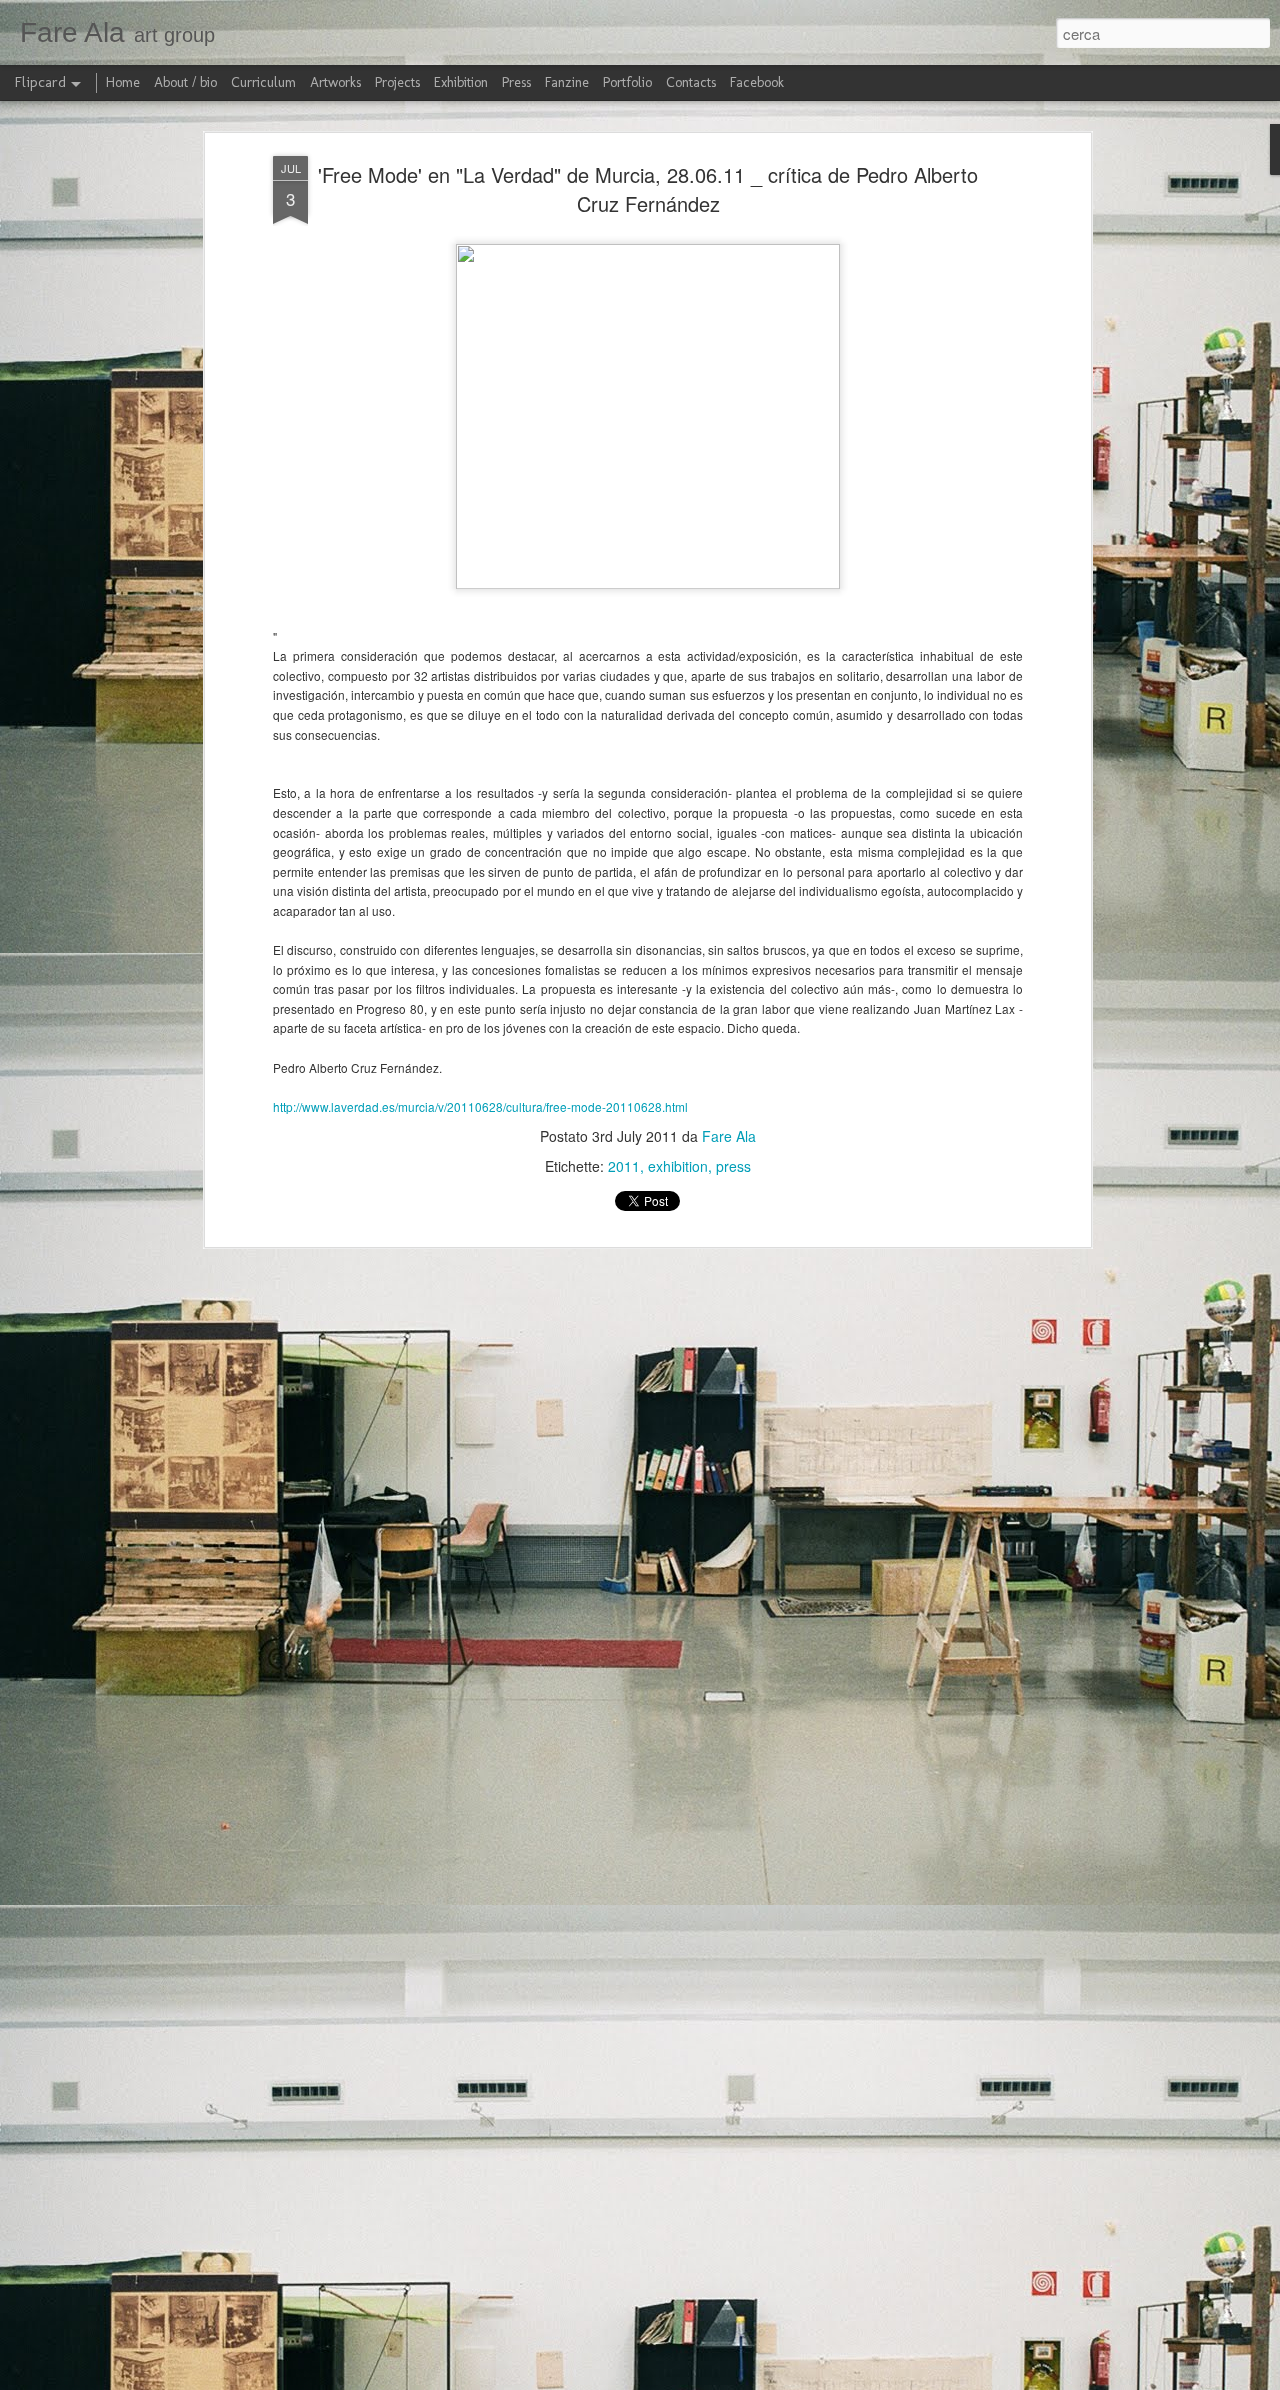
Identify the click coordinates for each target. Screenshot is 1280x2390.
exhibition (678, 1166)
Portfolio (627, 82)
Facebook (757, 82)
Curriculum (263, 82)
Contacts (691, 82)
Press (516, 82)
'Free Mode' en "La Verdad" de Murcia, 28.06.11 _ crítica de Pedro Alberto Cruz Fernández (648, 189)
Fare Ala (729, 1136)
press (733, 1166)
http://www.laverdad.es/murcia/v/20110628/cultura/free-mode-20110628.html (480, 1106)
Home (123, 82)
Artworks (335, 82)
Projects (397, 82)
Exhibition (461, 82)
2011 (624, 1166)
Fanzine (567, 82)
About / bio (185, 82)
